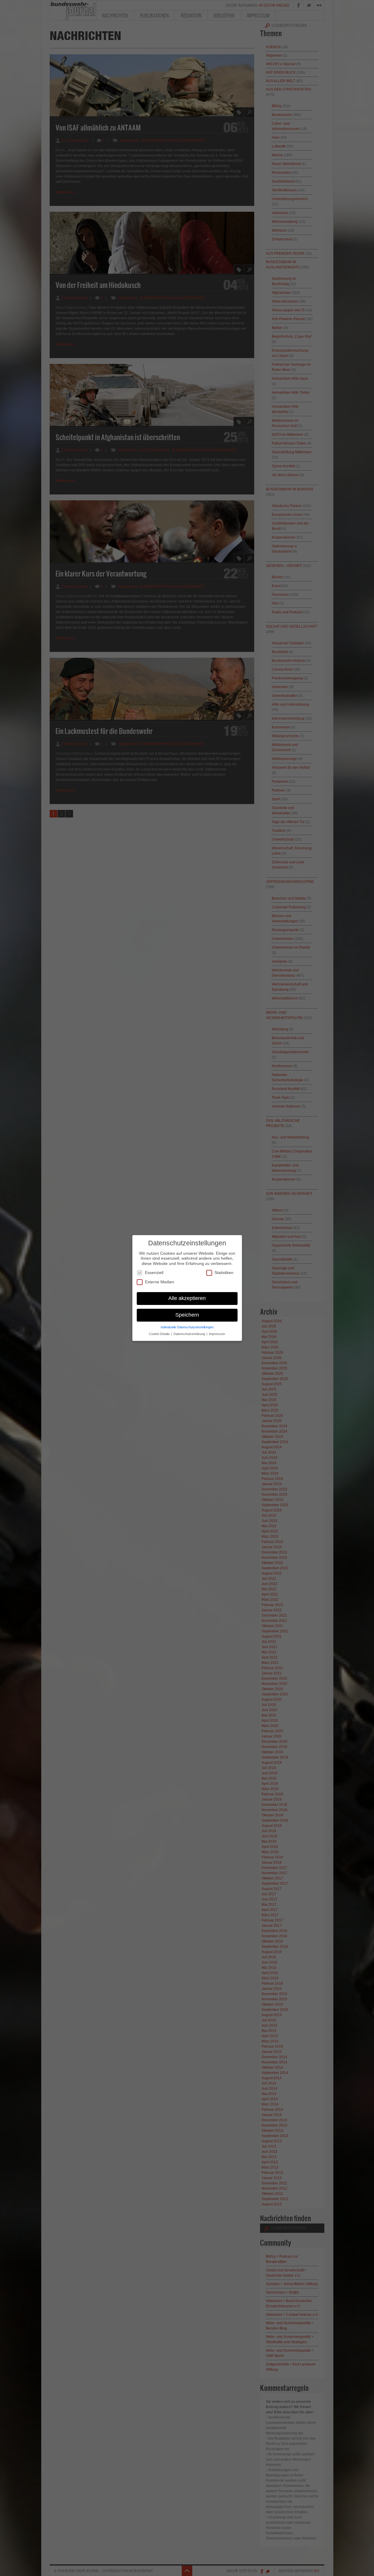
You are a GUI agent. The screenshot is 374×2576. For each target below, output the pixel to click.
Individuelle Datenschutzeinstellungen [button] (187, 1327)
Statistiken (224, 1273)
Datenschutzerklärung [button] (190, 1334)
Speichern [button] (187, 1315)
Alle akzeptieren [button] (187, 1298)
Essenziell (154, 1273)
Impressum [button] (217, 1334)
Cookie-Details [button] (160, 1334)
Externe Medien (160, 1282)
